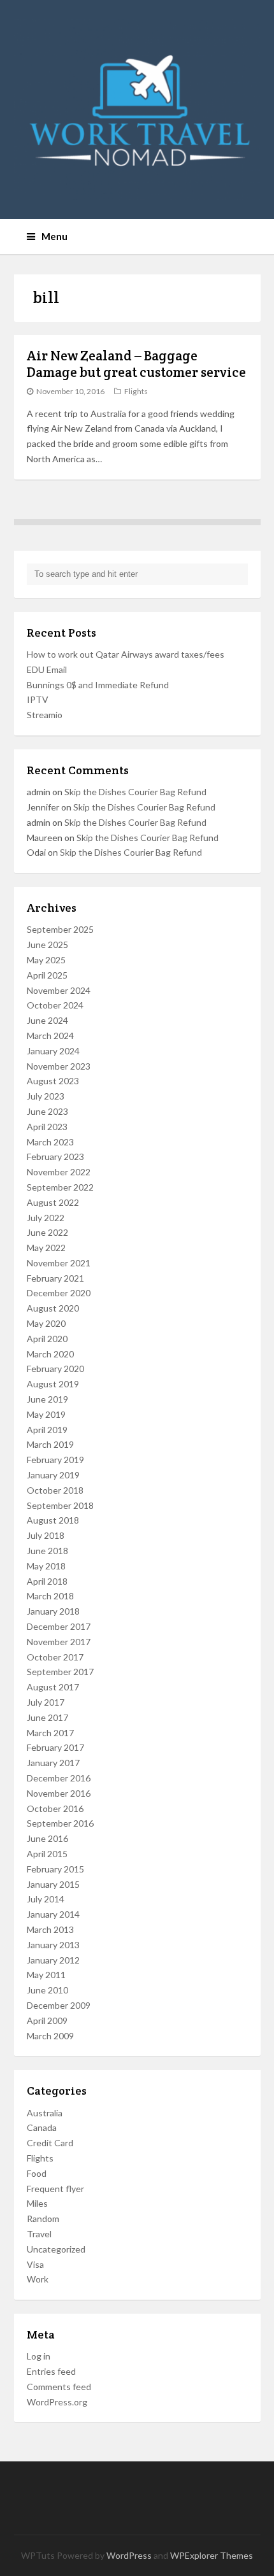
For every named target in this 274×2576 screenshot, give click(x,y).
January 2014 (53, 1914)
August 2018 (53, 1520)
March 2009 (50, 2036)
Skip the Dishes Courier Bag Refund (135, 792)
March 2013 (50, 1929)
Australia (45, 2113)
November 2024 (59, 990)
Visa (35, 2264)
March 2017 (50, 1733)
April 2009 (47, 2020)
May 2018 (46, 1566)
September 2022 (60, 1187)
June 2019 (47, 1399)
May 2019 (46, 1414)
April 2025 (47, 975)
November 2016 (59, 1793)
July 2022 (46, 1218)
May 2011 (46, 1975)
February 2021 (55, 1278)
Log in (39, 2356)
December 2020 (59, 1293)
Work (38, 2279)
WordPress (129, 2555)
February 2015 (55, 1869)
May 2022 (46, 1248)
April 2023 (47, 1127)
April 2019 (47, 1430)
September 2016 (60, 1823)
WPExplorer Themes (212, 2555)
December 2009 (59, 2005)
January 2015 (53, 1884)
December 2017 (59, 1626)
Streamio (45, 715)
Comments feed (59, 2387)
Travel (39, 2234)
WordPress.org (57, 2402)
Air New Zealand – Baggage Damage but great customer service (136, 364)
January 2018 (53, 1611)
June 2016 (47, 1838)
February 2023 (55, 1157)
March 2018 (50, 1596)
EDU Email (47, 669)
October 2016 (55, 1808)
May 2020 (46, 1323)
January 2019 (53, 1475)
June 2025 (47, 945)
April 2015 (47, 1854)
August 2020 (53, 1308)
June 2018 (47, 1551)
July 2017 (46, 1702)
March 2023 (50, 1142)
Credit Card (50, 2143)
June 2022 (47, 1232)
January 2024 (53, 1051)
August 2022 (53, 1202)
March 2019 (50, 1444)
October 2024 (55, 1005)
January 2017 (53, 1763)
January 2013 (53, 1945)
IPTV (38, 699)
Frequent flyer (55, 2189)
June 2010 (47, 1990)
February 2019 (55, 1460)
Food (37, 2173)
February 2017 (55, 1747)
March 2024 (50, 1036)
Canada (42, 2127)
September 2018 (60, 1505)
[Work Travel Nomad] (137, 110)
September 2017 (60, 1672)
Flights (136, 391)
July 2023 (46, 1096)
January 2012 (53, 1960)
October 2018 (55, 1490)
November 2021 (59, 1263)
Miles (37, 2203)
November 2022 (59, 1172)
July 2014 (46, 1899)
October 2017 (55, 1657)
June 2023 (47, 1111)
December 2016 (59, 1778)
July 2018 (46, 1535)
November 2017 (59, 1642)
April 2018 (47, 1581)
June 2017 (47, 1717)
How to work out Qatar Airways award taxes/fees (126, 654)
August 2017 (53, 1687)
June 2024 (47, 1020)
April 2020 (47, 1339)
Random (43, 2219)
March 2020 (50, 1354)
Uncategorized (56, 2249)
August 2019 (53, 1384)
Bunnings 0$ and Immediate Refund (98, 685)
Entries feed (51, 2371)
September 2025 (60, 929)
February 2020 (55, 1369)
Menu (54, 236)
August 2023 (53, 1081)
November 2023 (59, 1066)
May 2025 (46, 960)
